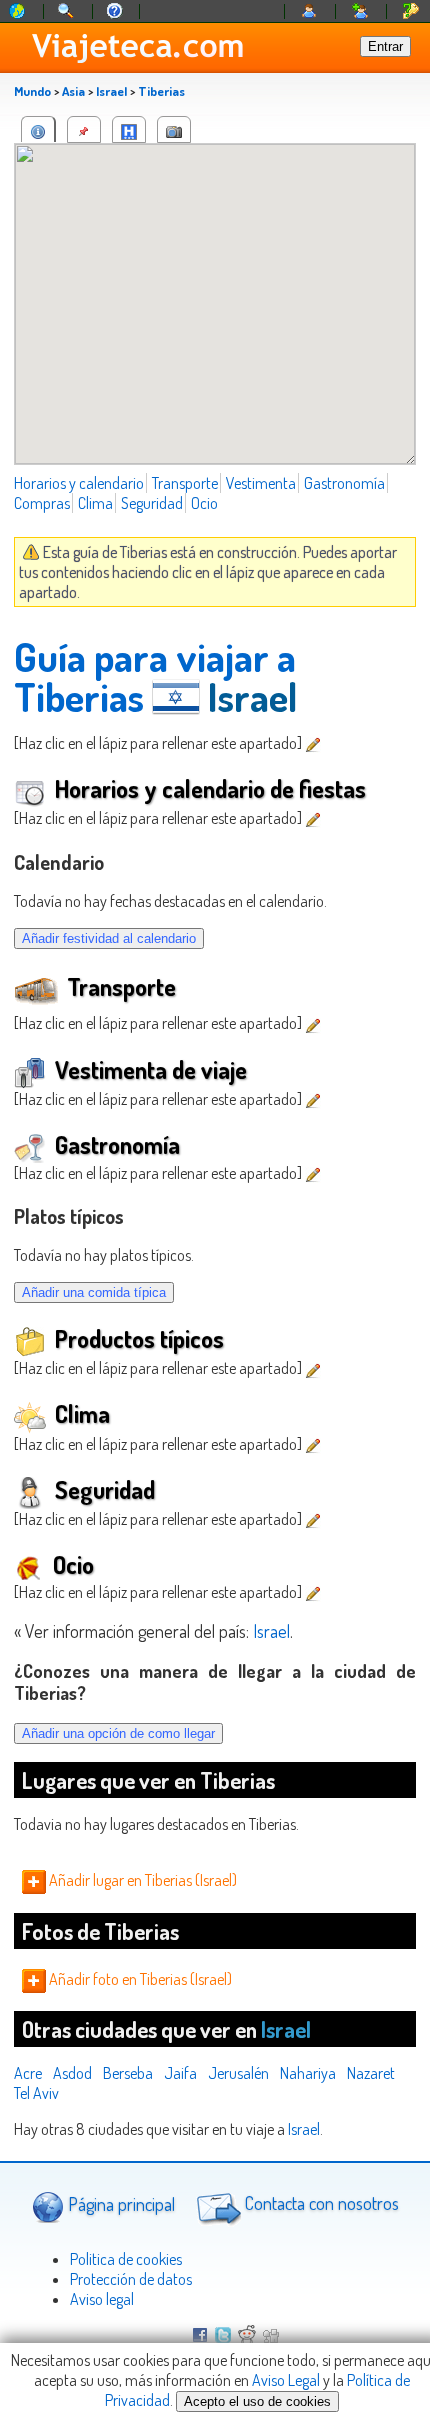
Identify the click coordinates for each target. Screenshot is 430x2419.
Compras (42, 503)
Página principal (119, 2203)
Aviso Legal (286, 2380)
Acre (28, 2073)
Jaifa (180, 2073)
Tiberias (161, 91)
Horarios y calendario (79, 483)
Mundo (32, 91)
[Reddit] (247, 2337)
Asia (73, 91)
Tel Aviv (36, 2093)
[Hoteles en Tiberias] (129, 129)
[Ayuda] (115, 11)
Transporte (185, 483)
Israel (111, 91)
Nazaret (371, 2073)
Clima (95, 503)
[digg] (271, 2337)
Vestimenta (261, 483)
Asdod (72, 2073)
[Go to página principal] (18, 11)
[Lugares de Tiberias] (84, 129)
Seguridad (152, 503)
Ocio (204, 503)
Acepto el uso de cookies (257, 2401)
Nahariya (308, 2073)
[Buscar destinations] (67, 11)
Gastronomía (344, 483)
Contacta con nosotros (320, 2203)
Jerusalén (238, 2073)
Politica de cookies (126, 2259)
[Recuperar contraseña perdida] (411, 11)
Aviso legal (102, 2299)
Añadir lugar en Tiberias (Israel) (141, 1880)
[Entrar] (310, 11)
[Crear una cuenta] (361, 11)
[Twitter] (223, 2337)
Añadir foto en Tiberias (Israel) (139, 1979)
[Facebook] (200, 2337)
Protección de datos (131, 2279)
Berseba (128, 2073)
